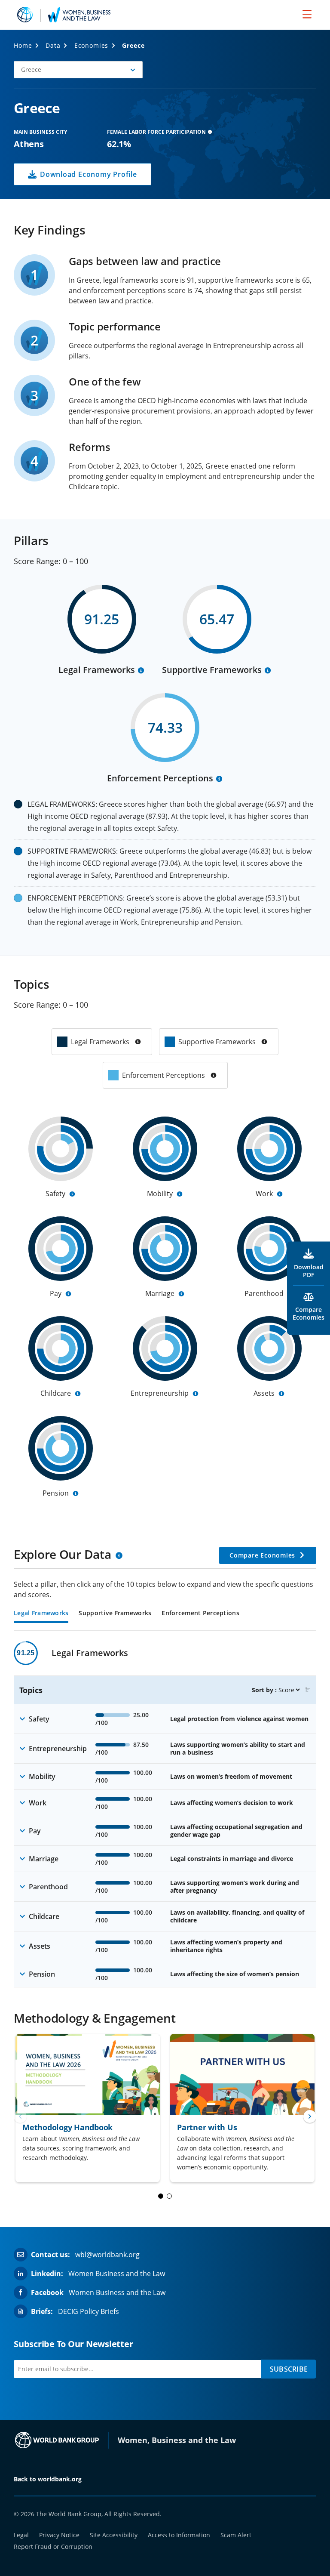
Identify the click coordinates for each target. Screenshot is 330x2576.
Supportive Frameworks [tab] (115, 1613)
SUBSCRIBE (289, 2369)
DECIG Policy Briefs (89, 2311)
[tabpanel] (165, 1814)
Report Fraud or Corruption (53, 2547)
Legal (21, 2535)
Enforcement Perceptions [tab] (200, 1613)
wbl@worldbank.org (107, 2255)
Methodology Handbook (67, 2127)
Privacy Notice (59, 2535)
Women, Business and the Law (177, 2440)
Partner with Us (207, 2127)
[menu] (307, 14)
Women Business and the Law (117, 2274)
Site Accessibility (114, 2535)
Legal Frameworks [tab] (41, 1613)
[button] (78, 70)
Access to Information (179, 2535)
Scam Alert (236, 2535)
